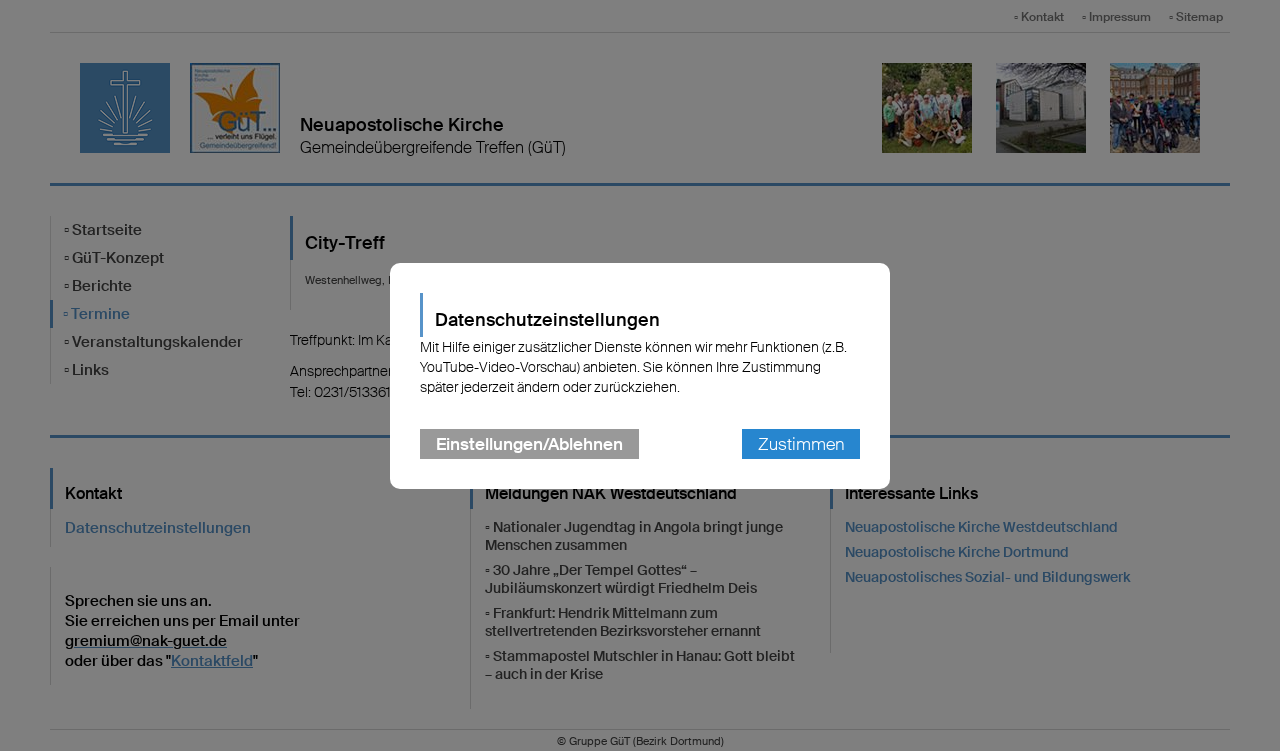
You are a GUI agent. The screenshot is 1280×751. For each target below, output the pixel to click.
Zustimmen (801, 444)
